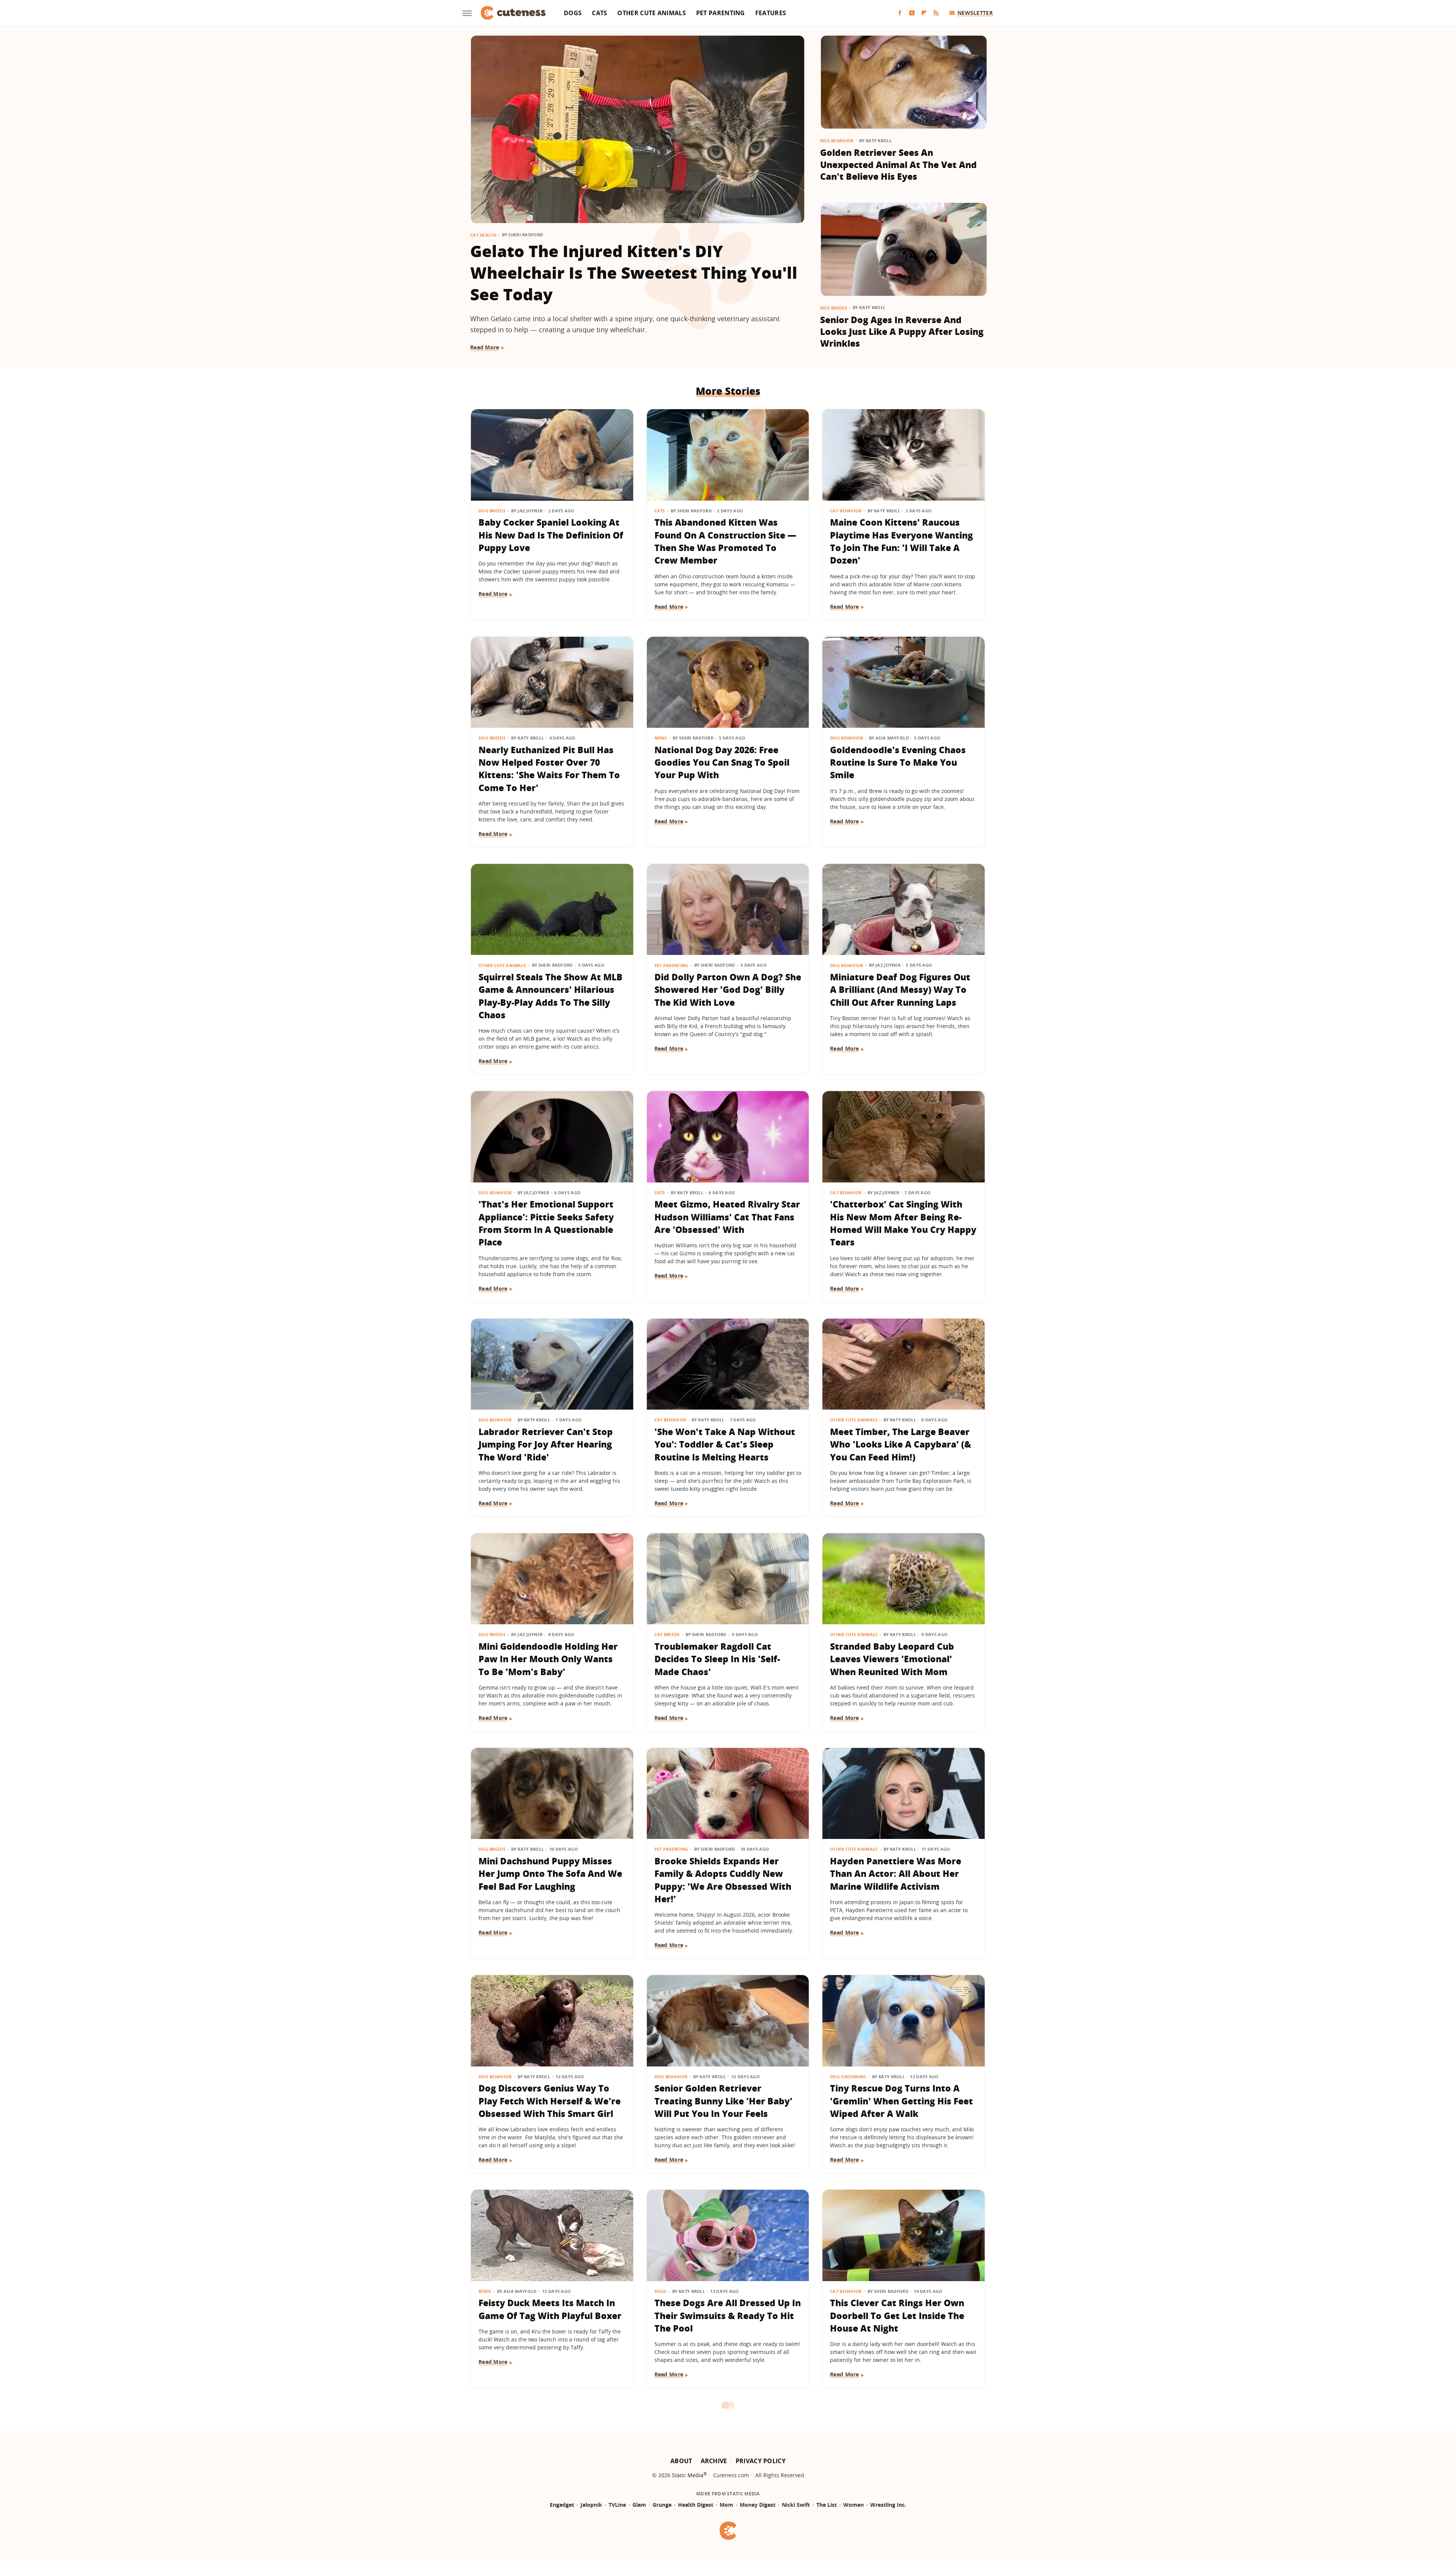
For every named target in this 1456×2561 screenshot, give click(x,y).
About (681, 2461)
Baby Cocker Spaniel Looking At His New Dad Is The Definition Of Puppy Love (551, 535)
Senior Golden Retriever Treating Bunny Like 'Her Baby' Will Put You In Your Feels (723, 2101)
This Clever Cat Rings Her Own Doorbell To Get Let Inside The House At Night (897, 2315)
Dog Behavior (837, 141)
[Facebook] (900, 13)
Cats (599, 13)
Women (854, 2505)
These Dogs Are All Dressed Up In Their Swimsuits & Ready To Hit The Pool (728, 2315)
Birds (485, 2291)
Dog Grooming (848, 2077)
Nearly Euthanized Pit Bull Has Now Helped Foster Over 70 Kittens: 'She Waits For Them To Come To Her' (549, 769)
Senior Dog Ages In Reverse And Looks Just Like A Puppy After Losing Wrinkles (902, 332)
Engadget (562, 2505)
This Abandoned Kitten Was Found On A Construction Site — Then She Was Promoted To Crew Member (725, 541)
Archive (714, 2461)
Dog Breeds (834, 308)
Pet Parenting (721, 13)
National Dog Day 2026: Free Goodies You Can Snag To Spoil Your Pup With (722, 762)
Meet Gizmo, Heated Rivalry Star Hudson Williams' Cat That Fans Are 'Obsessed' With (727, 1217)
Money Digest (758, 2505)
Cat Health (483, 235)
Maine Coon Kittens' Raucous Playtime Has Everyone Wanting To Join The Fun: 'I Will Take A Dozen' (901, 541)
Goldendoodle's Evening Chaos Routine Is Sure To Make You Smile (898, 762)
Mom (726, 2505)
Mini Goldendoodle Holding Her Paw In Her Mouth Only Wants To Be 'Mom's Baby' (548, 1659)
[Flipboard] (924, 13)
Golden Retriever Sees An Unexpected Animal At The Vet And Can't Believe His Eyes (898, 164)
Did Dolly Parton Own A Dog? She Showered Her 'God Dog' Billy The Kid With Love (728, 990)
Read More (485, 347)
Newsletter (975, 13)
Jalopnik (591, 2505)
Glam (639, 2505)
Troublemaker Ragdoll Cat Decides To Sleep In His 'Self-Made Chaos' (717, 1659)
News (661, 738)
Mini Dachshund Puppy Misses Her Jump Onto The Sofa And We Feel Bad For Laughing (550, 1874)
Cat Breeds (667, 1634)
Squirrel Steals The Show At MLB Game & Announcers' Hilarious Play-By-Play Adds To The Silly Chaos (551, 996)
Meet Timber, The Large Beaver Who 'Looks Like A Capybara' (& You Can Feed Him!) (901, 1444)
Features (771, 13)
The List (827, 2505)
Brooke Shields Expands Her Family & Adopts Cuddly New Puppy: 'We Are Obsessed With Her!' (723, 1880)
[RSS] (936, 13)
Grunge (662, 2505)
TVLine (617, 2505)
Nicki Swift (796, 2505)
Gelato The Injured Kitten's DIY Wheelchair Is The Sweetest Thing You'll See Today (634, 272)
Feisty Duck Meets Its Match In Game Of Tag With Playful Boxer (550, 2309)
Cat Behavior (846, 511)
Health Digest (696, 2505)
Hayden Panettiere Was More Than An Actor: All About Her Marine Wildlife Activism (896, 1874)
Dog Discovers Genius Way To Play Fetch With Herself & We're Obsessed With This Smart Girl (550, 2101)
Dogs (573, 13)
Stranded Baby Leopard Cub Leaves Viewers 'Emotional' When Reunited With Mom (892, 1659)
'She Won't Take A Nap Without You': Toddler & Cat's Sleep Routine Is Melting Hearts (725, 1444)
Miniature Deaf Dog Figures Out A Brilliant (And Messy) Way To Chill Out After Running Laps (900, 990)
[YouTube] (912, 13)
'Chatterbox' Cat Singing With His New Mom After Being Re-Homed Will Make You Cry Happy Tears (903, 1223)
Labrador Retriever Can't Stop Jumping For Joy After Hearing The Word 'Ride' (546, 1444)
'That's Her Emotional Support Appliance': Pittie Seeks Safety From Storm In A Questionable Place (546, 1223)
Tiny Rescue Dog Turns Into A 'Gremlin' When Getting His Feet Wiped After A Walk (901, 2101)
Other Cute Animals (651, 13)
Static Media (688, 2475)
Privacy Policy (761, 2461)
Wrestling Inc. (888, 2505)
